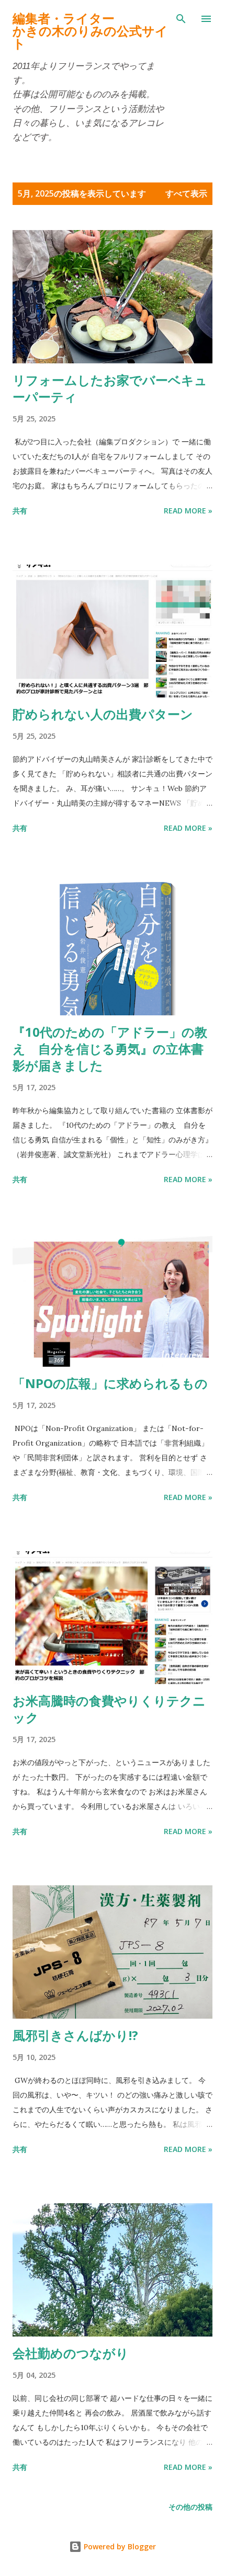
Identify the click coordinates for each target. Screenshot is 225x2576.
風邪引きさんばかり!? (75, 2035)
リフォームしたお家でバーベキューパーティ (110, 388)
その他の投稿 (190, 2507)
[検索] (181, 19)
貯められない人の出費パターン (103, 714)
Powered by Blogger (119, 2546)
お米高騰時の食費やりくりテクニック (109, 1709)
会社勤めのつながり (71, 2353)
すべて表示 (186, 193)
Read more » (188, 511)
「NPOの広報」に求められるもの (110, 1383)
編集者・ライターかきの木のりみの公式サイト (90, 31)
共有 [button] (20, 511)
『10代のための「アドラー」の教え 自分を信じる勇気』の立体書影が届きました (110, 1049)
